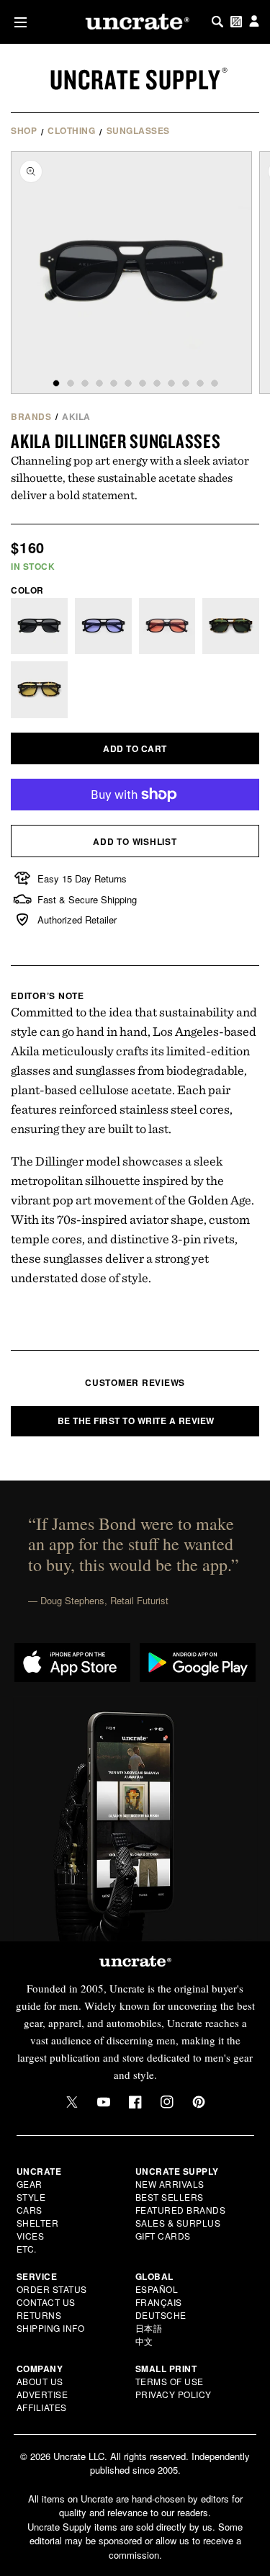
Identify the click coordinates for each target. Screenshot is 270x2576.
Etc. (27, 2249)
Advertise (42, 2394)
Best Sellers (170, 2197)
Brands (31, 416)
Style (31, 2197)
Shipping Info (51, 2328)
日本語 (149, 2328)
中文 (144, 2341)
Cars (30, 2210)
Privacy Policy (174, 2394)
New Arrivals (170, 2184)
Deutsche (161, 2315)
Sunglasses (138, 130)
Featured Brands (181, 2210)
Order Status (52, 2289)
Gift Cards (163, 2236)
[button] (18, 22)
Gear (30, 2184)
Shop (24, 130)
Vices (31, 2236)
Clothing (71, 130)
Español (157, 2289)
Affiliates (42, 2407)
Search (217, 22)
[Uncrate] (135, 22)
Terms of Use (170, 2381)
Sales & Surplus (178, 2223)
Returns (39, 2315)
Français (159, 2302)
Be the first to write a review (136, 1421)
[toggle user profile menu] (254, 22)
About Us (40, 2381)
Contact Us (46, 2302)
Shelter (38, 2223)
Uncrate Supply (135, 79)
